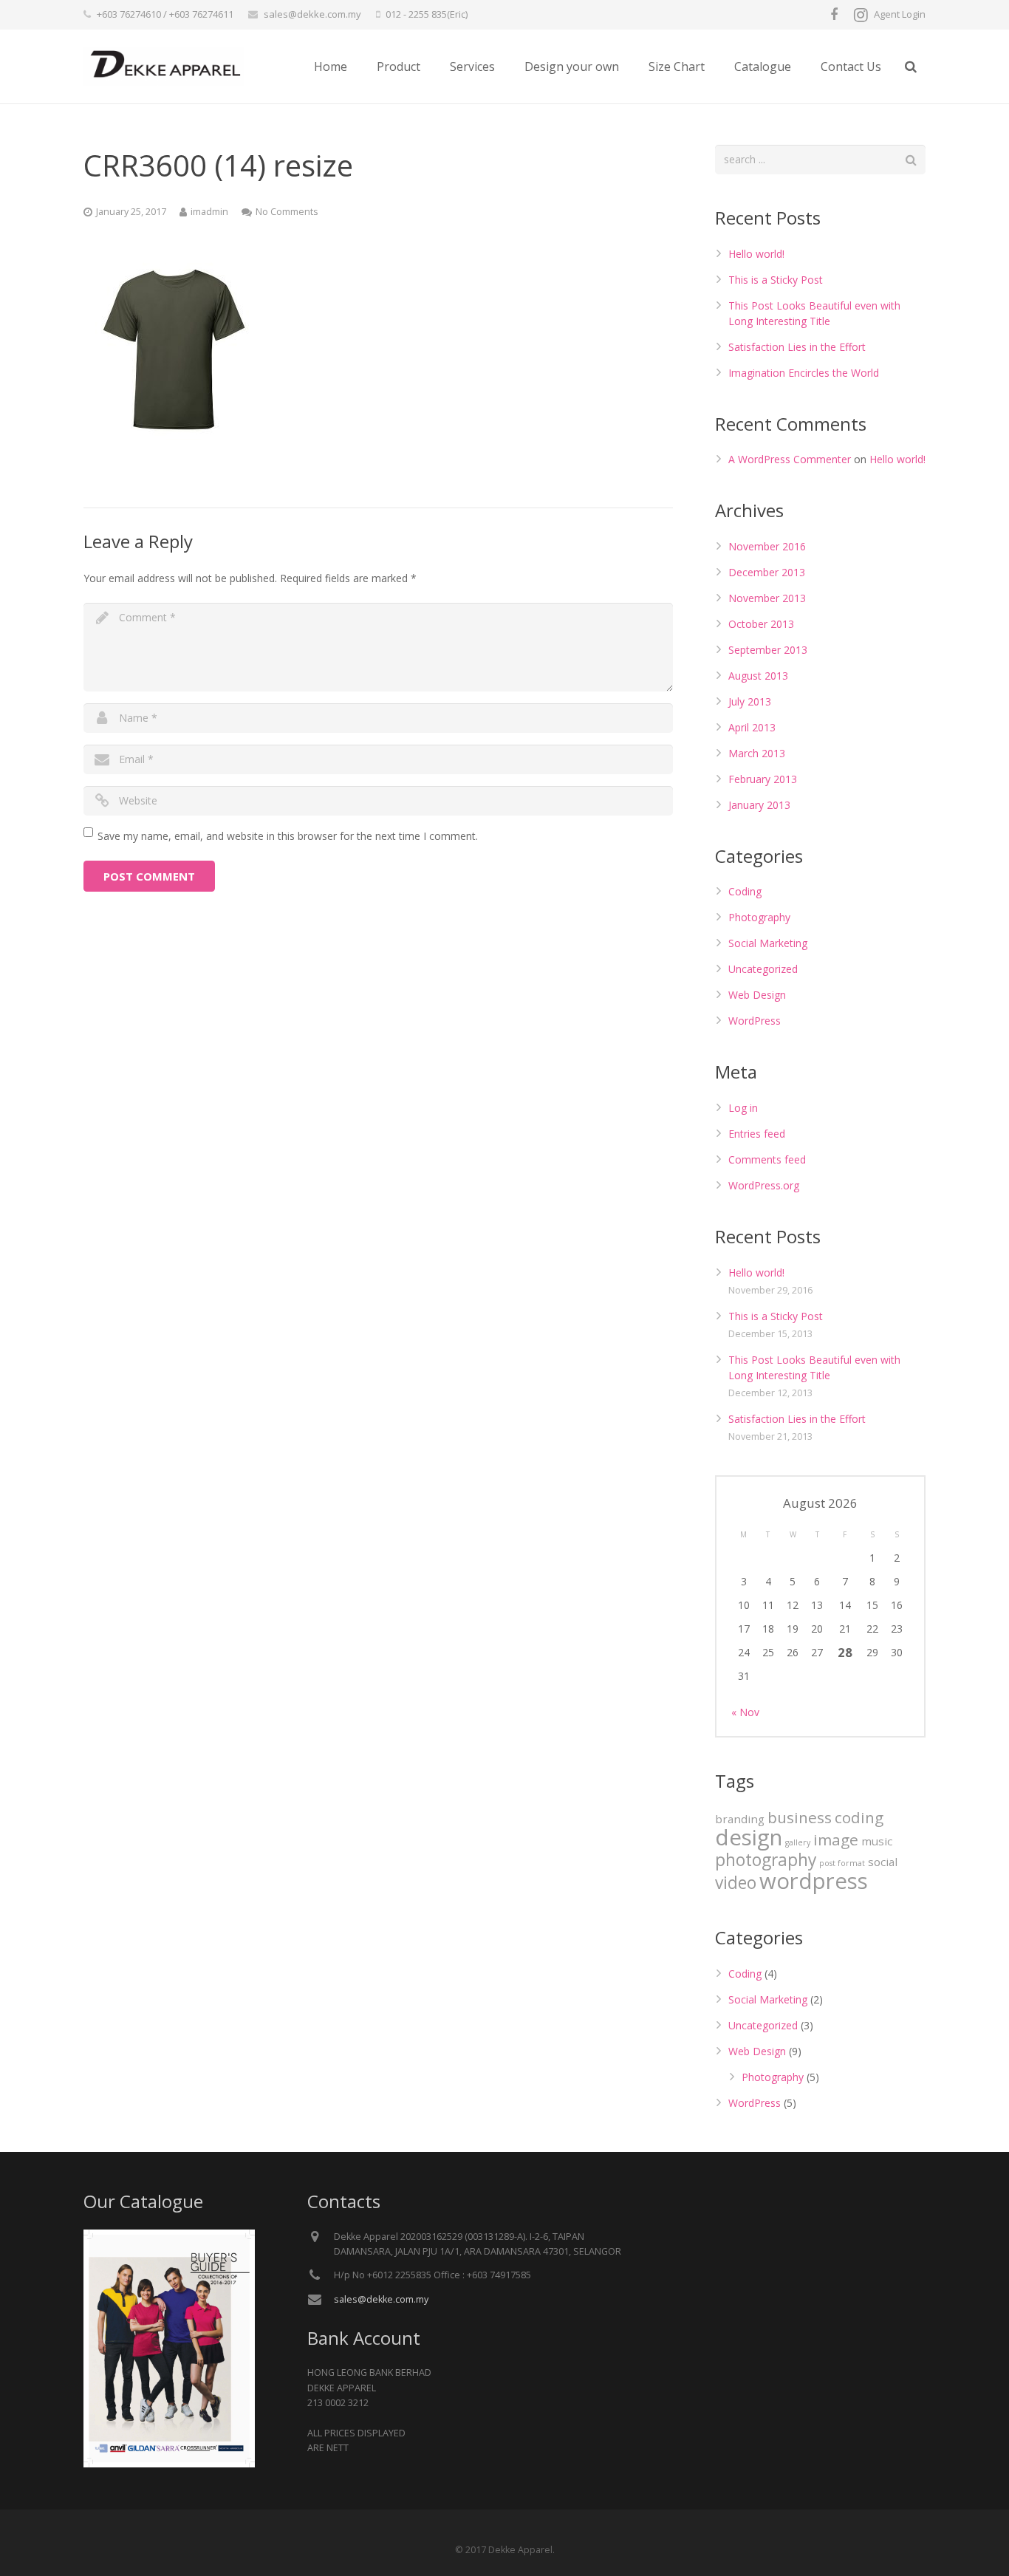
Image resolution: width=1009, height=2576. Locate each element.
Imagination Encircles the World (804, 373)
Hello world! (756, 254)
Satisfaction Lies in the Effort (797, 347)
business (800, 1817)
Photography (759, 917)
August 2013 (758, 676)
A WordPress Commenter (790, 459)
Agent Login (900, 14)
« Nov (745, 1712)
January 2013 (759, 805)
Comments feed (767, 1159)
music (877, 1841)
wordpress (814, 1881)
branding (740, 1819)
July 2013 (750, 701)
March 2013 (757, 753)
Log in (743, 1108)
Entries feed (757, 1134)
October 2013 (761, 624)
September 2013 (768, 650)
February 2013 (763, 779)
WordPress (755, 1021)
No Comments (287, 212)
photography (766, 1860)
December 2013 (767, 572)
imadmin (209, 212)
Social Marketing (768, 943)
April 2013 (752, 727)
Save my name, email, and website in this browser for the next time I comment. (288, 836)
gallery (798, 1842)
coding (859, 1817)
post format (842, 1863)
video (736, 1883)
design (749, 1837)
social (883, 1862)
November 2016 (767, 546)
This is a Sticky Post (776, 280)
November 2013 (767, 598)
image (836, 1839)
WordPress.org (764, 1185)
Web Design (757, 995)
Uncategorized (763, 969)
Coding (745, 891)
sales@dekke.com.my (312, 14)
